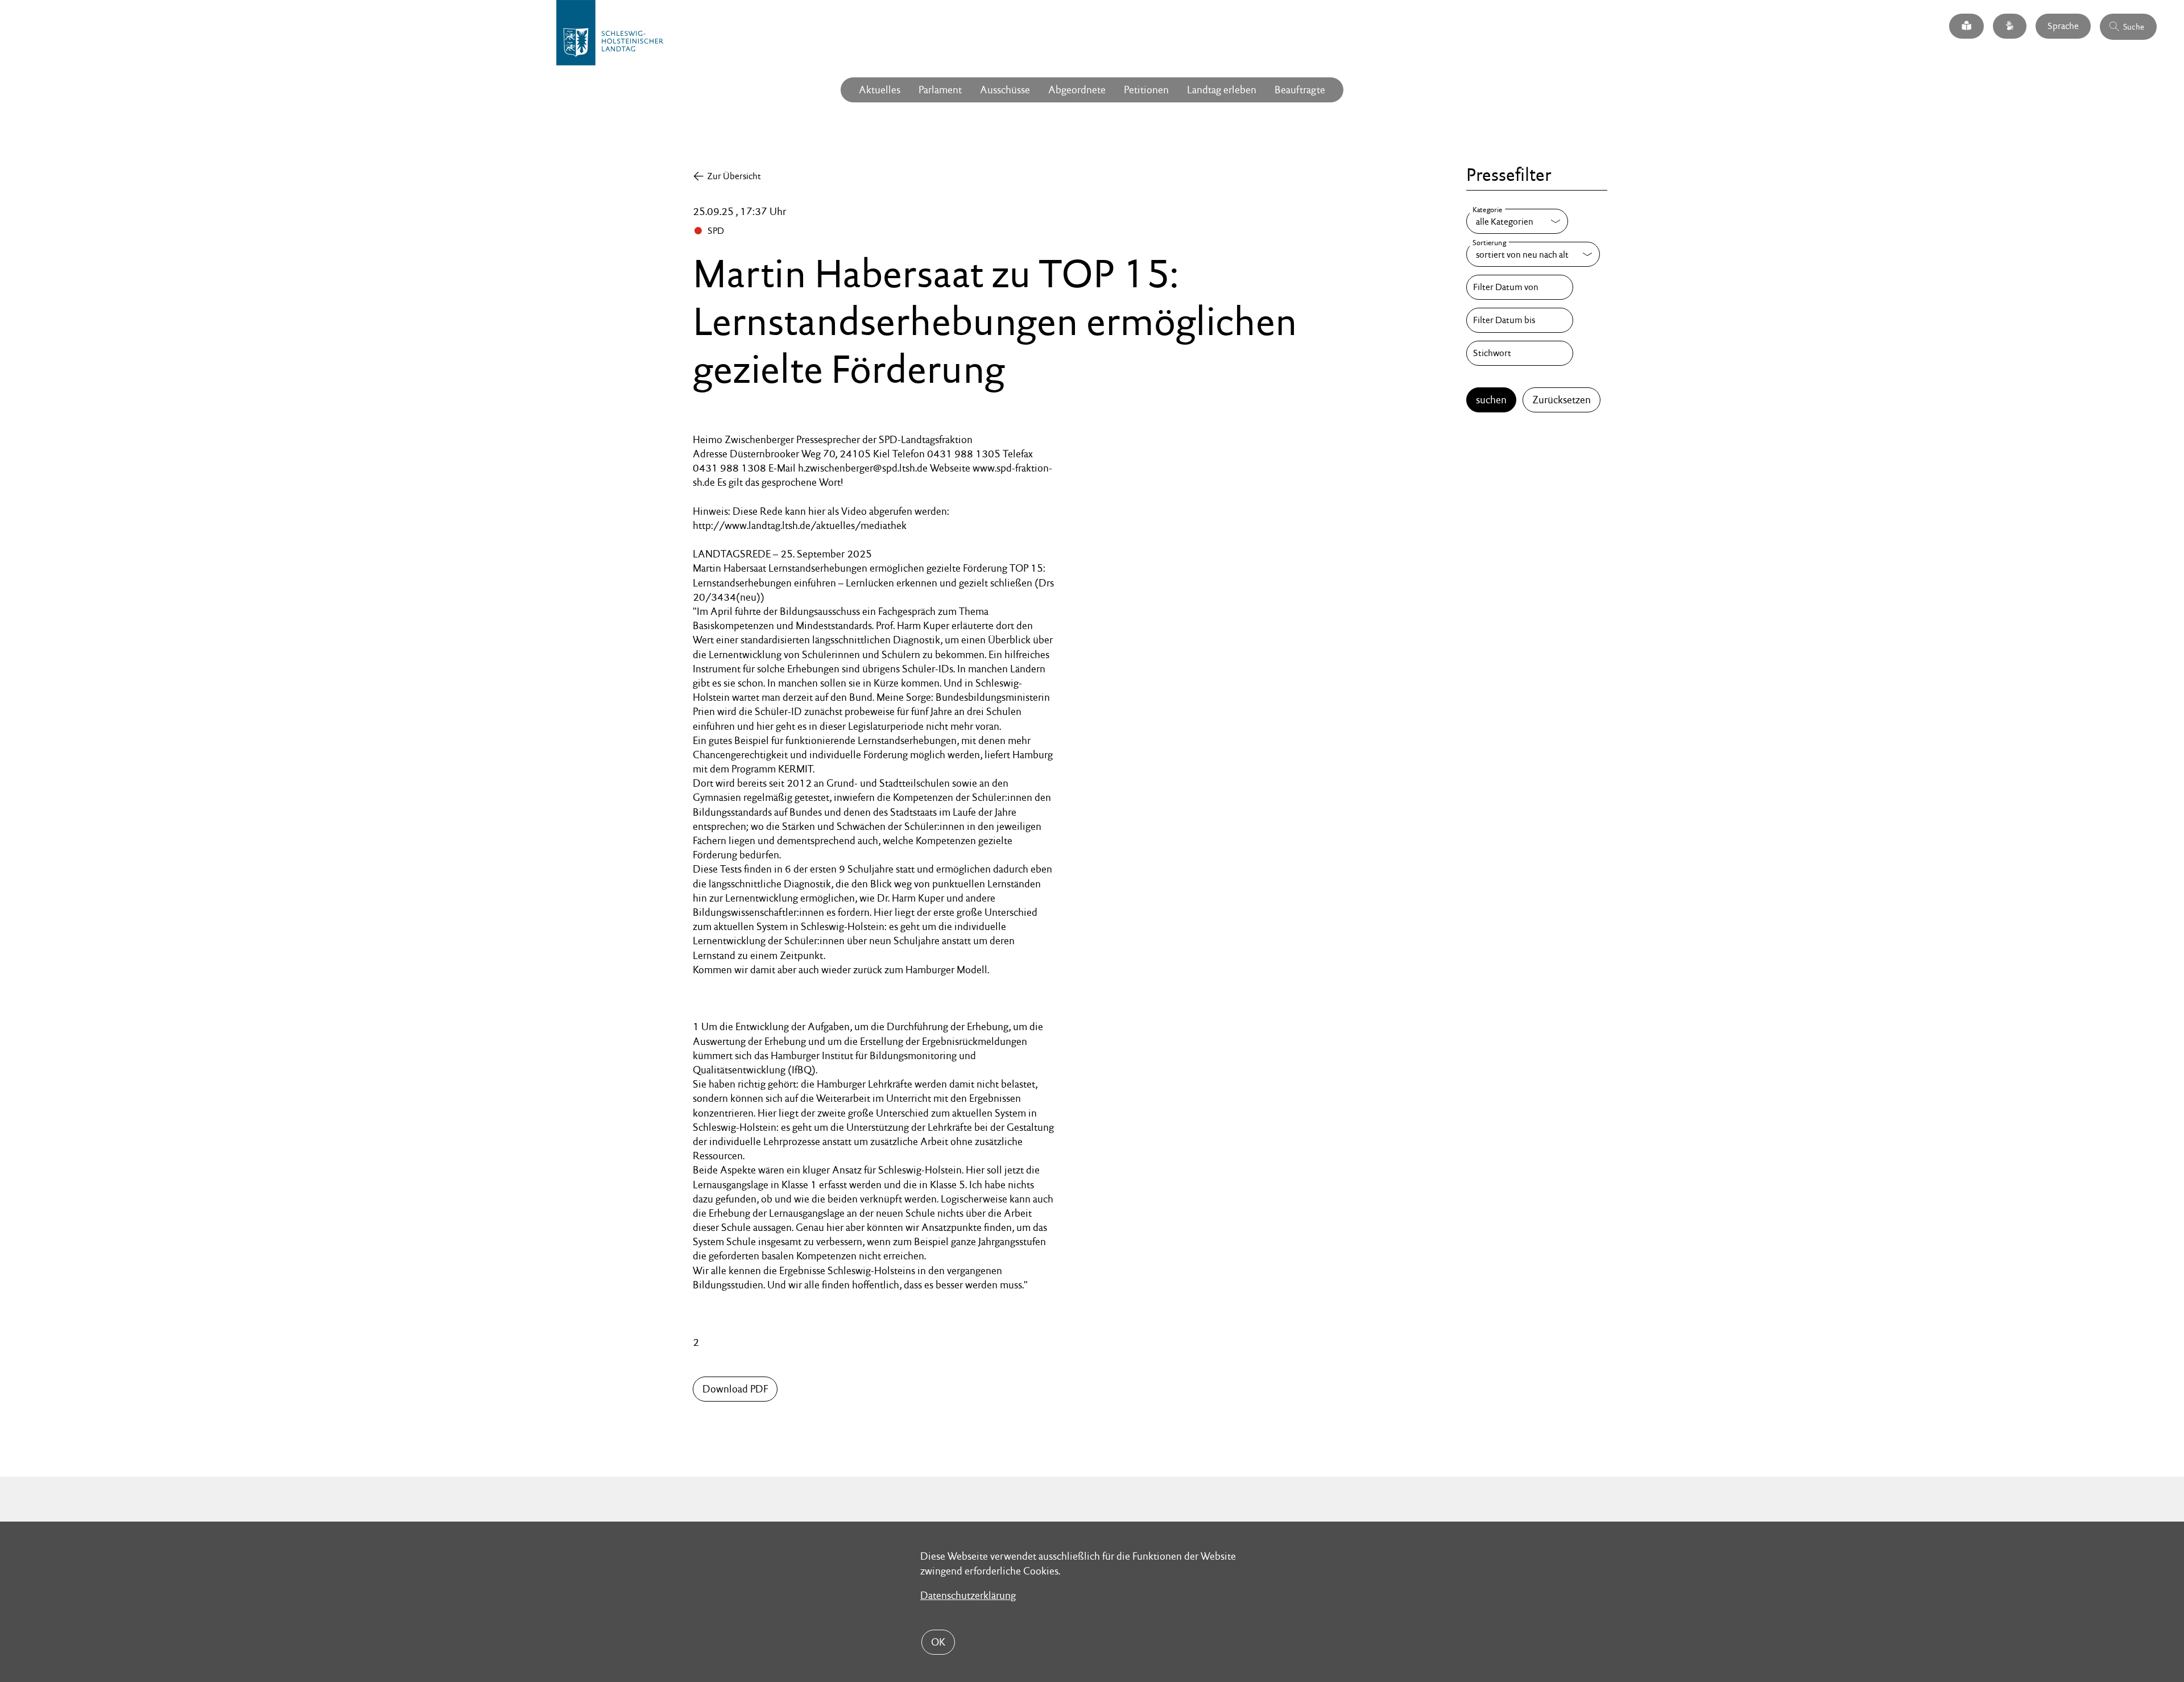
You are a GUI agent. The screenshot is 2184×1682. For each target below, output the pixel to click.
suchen (1491, 400)
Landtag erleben (1222, 90)
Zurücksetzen (1562, 400)
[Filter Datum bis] (1520, 320)
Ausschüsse (1005, 90)
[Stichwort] (1520, 353)
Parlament (940, 90)
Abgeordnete (1077, 90)
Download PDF (735, 1389)
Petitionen (1146, 90)
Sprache (2063, 26)
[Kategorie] (1517, 221)
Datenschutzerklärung (968, 1595)
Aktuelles (880, 90)
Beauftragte (1300, 90)
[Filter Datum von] (1520, 287)
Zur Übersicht (734, 176)
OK (938, 1642)
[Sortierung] (1533, 254)
